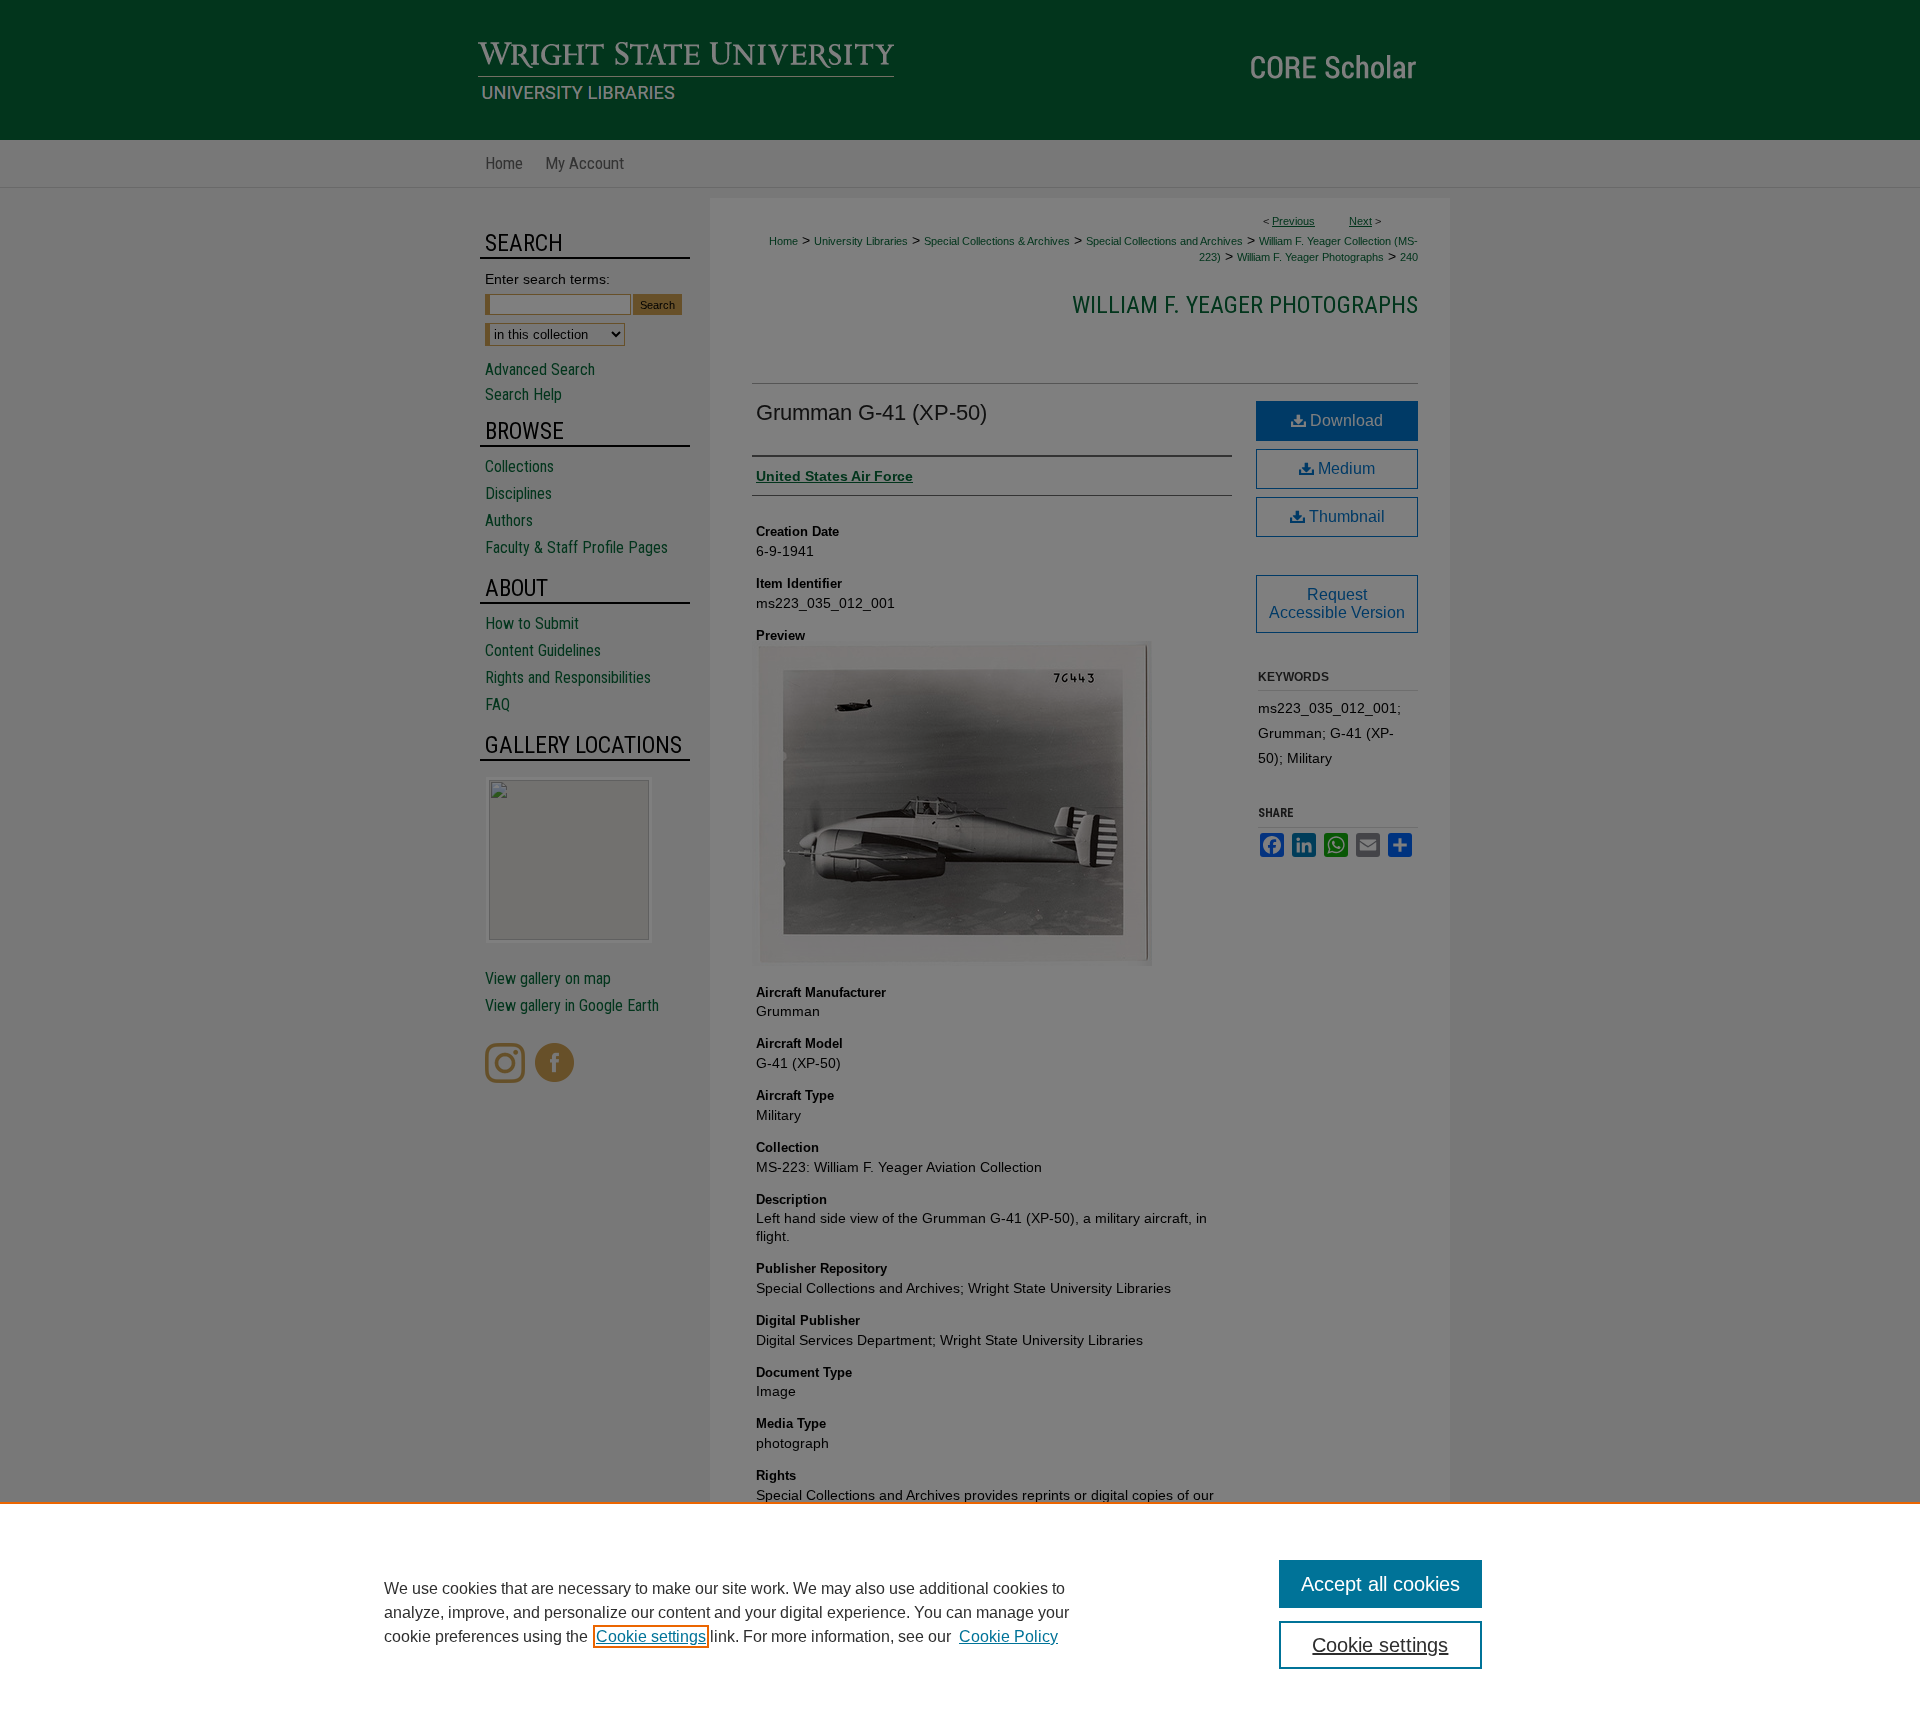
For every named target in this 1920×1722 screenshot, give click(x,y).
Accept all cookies (1380, 1584)
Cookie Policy (1008, 1636)
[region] (960, 1612)
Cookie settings (651, 1636)
